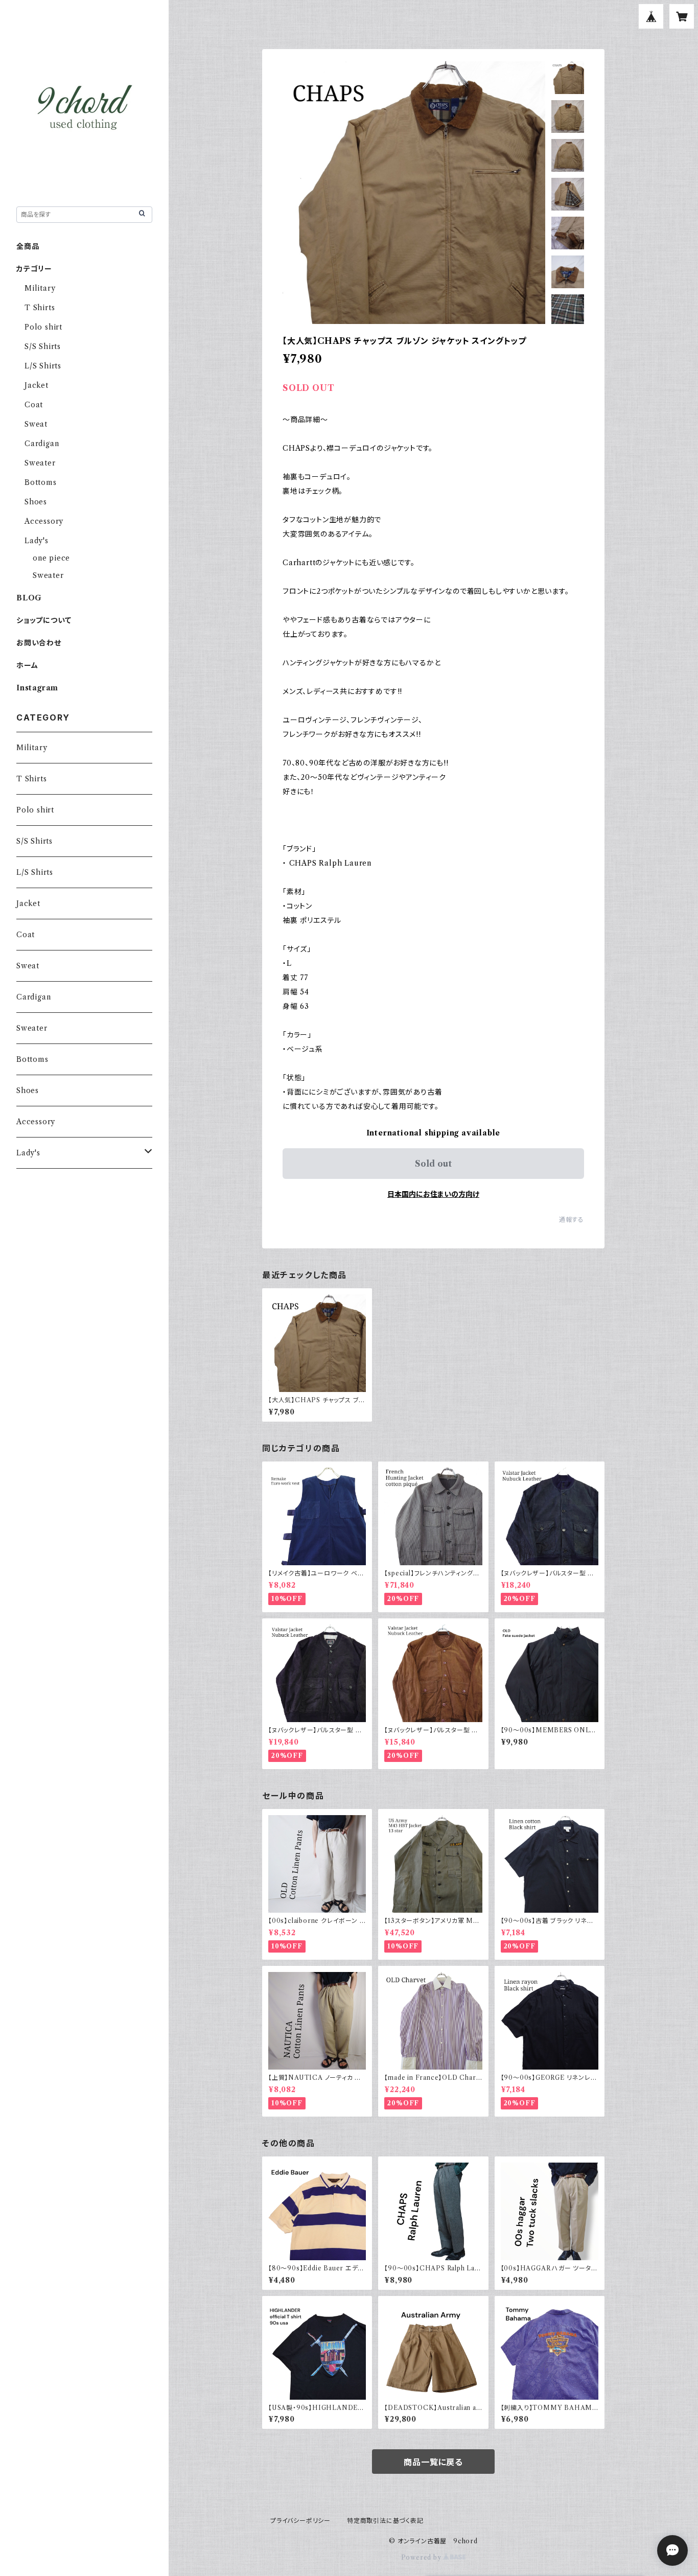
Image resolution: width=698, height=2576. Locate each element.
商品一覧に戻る (433, 2462)
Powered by (422, 2557)
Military (40, 288)
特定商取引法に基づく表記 (385, 2521)
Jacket (37, 385)
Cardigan (42, 444)
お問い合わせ (39, 643)
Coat (34, 405)
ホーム (27, 665)
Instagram (37, 688)
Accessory (44, 521)
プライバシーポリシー (300, 2521)
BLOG (29, 598)
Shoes (36, 502)
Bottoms (41, 482)
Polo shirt (43, 327)
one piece (51, 558)
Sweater (40, 463)
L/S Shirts (43, 366)
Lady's (37, 541)
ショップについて (44, 620)
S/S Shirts (43, 346)
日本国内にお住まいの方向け (433, 1194)
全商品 (28, 246)
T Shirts (40, 308)
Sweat (36, 424)
